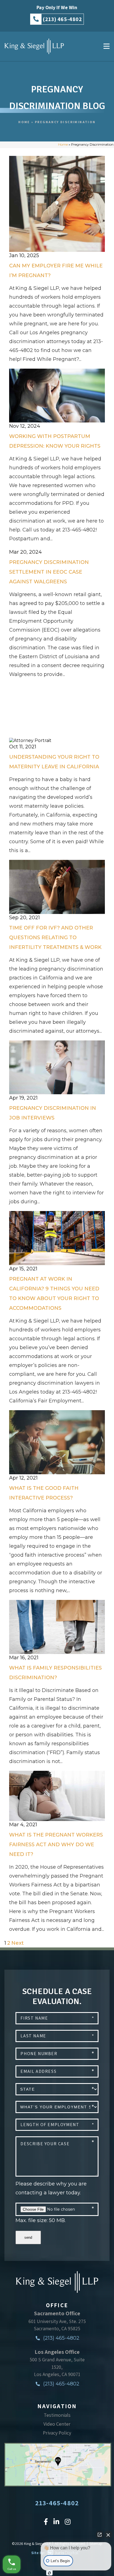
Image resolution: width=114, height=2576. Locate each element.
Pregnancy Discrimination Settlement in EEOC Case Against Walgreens (49, 572)
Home (24, 122)
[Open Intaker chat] (49, 2573)
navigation (57, 2406)
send (28, 2237)
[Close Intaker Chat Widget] (108, 2535)
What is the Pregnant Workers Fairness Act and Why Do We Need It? (56, 1845)
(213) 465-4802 (61, 2338)
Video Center (57, 2424)
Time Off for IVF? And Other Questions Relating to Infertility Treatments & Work (55, 938)
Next (18, 1943)
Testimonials (57, 2415)
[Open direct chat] (100, 2535)
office (57, 2305)
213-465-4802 (57, 2503)
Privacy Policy (57, 2433)
